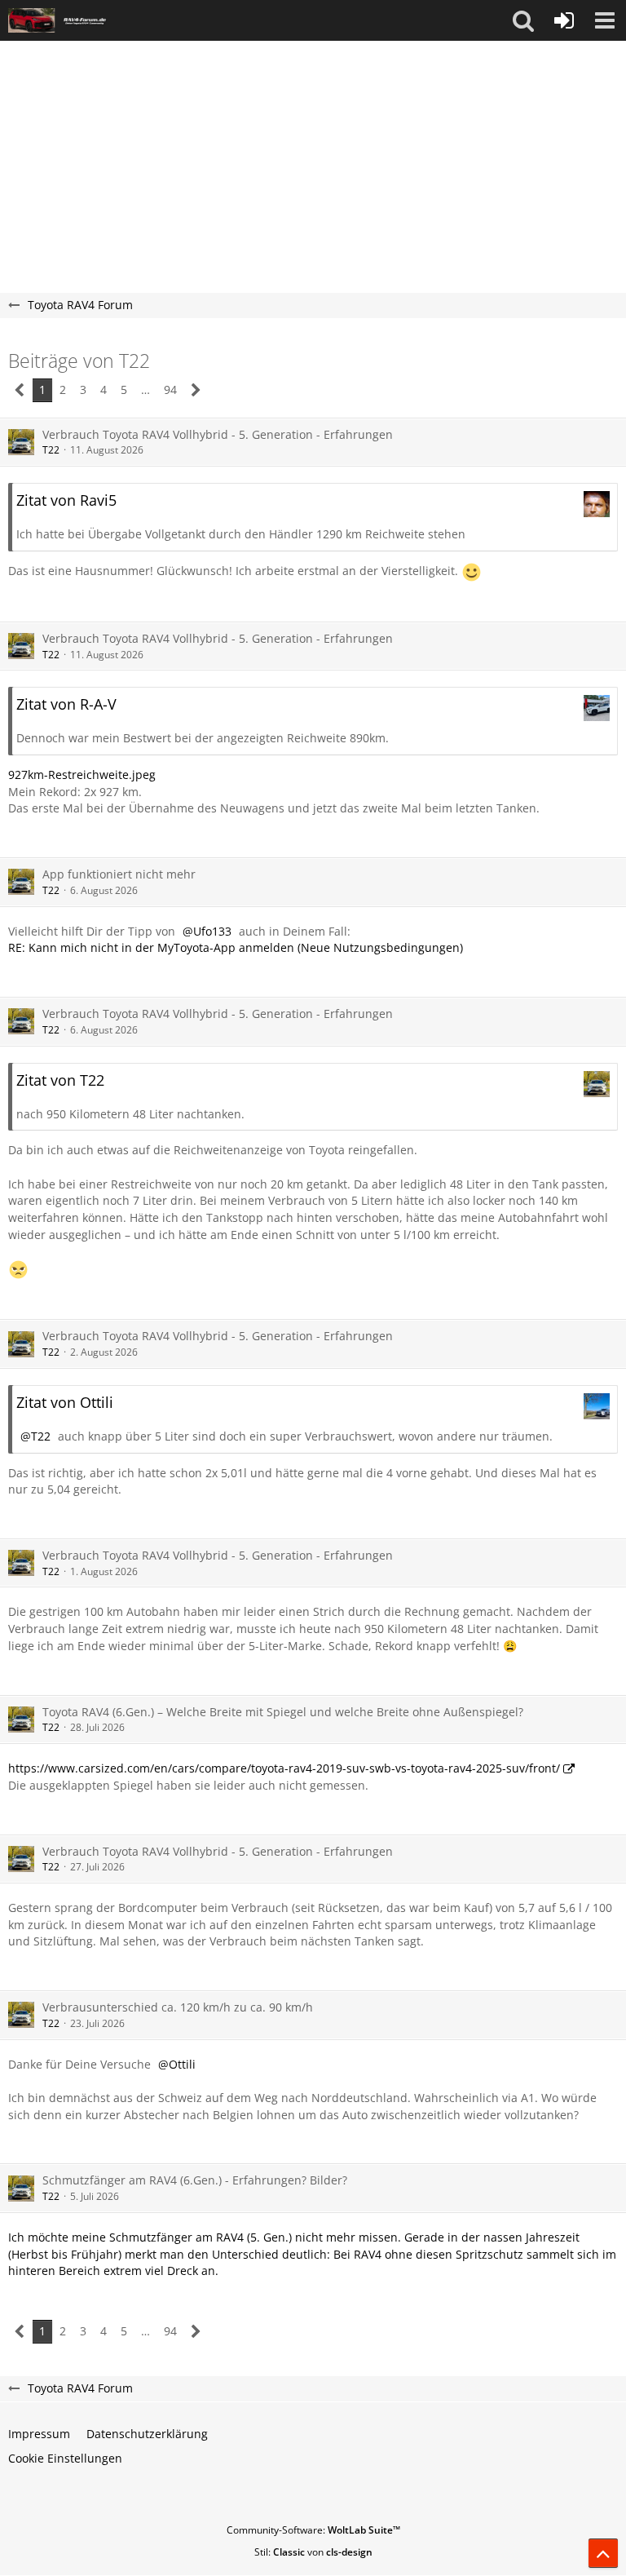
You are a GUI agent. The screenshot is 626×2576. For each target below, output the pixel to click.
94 (170, 389)
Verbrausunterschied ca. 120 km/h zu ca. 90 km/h (178, 2007)
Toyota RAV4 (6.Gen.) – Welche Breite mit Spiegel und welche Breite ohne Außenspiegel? (283, 1712)
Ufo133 (212, 931)
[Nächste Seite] (196, 390)
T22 (51, 450)
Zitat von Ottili (65, 1402)
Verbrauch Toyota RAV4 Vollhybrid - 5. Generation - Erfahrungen (218, 434)
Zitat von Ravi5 (66, 500)
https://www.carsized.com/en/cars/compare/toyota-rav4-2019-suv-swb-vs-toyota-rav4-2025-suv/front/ (284, 1768)
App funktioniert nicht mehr (119, 874)
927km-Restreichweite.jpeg (82, 775)
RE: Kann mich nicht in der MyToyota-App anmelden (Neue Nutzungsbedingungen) (236, 947)
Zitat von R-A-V (66, 704)
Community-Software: (313, 2530)
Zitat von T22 (60, 1080)
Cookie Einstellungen (65, 2458)
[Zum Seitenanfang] (603, 2553)
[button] (523, 20)
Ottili (182, 2064)
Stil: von (313, 2552)
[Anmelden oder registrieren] (564, 20)
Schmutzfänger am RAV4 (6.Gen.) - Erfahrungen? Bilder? (195, 2180)
